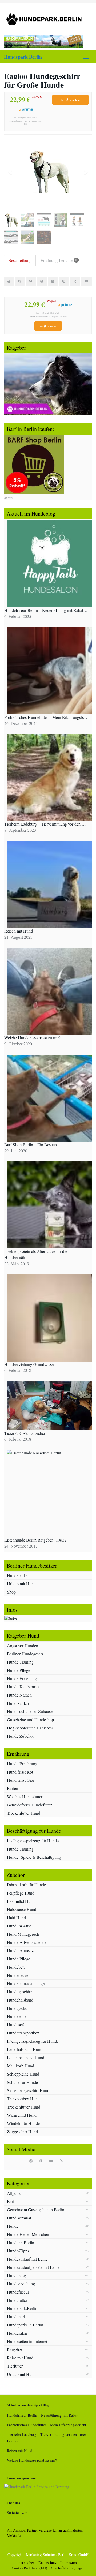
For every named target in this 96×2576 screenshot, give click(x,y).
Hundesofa (16, 2025)
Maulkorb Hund (21, 2066)
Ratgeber (15, 2349)
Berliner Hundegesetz (25, 1654)
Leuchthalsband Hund (26, 2057)
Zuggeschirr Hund (22, 2131)
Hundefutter (17, 2300)
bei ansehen (71, 100)
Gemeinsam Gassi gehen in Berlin (36, 2210)
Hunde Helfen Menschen (28, 2234)
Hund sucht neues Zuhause (30, 1711)
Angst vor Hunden (23, 1645)
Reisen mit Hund (20, 2451)
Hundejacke (17, 2008)
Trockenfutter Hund (24, 1813)
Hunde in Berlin (21, 2242)
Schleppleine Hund (23, 2074)
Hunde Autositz (20, 1950)
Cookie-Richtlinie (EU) (29, 2568)
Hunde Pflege (19, 1670)
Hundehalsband (20, 2000)
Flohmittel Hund (21, 1901)
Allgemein (16, 2193)
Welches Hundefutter (25, 1796)
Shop (11, 1592)
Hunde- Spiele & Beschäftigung (34, 1857)
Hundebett (16, 1967)
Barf (11, 2201)
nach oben (27, 2563)
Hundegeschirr (19, 1992)
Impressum (69, 2563)
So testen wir (17, 2512)
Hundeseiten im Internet (27, 2341)
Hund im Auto (19, 1926)
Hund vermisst (19, 2218)
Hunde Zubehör (20, 1736)
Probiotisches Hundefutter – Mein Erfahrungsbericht (47, 2425)
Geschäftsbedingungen (68, 2568)
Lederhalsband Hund (25, 2049)
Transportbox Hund (23, 2099)
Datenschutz (47, 2563)
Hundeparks (17, 1575)
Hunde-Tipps (18, 2251)
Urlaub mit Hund (21, 1584)
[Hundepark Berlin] (48, 19)
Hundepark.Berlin (22, 2308)
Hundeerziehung (21, 2284)
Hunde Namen (19, 1695)
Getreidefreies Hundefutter (29, 1805)
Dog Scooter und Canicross (30, 1728)
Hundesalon (17, 2333)
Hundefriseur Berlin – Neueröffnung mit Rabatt (43, 2415)
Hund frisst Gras (21, 1780)
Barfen (13, 1788)
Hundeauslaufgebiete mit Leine (33, 2267)
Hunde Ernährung (22, 1764)
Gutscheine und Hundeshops (31, 1720)
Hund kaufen (18, 1703)
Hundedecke (18, 1975)
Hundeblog (16, 2275)
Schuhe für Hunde (22, 2082)
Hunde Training (20, 1662)
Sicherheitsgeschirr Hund (28, 2090)
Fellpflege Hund (21, 1893)
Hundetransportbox (23, 2033)
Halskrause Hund (22, 1909)
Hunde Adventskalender (27, 1942)
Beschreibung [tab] (20, 260)
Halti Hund (16, 1918)
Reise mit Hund (20, 2358)
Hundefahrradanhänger (26, 1983)
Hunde (13, 2226)
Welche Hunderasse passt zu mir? (32, 2460)
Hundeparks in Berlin (25, 2325)
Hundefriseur (18, 2292)
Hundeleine (17, 2016)
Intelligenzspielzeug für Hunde (33, 1841)
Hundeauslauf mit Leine (27, 2259)
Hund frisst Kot (20, 1772)
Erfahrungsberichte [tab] (59, 260)
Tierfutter (15, 2366)
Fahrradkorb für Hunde (26, 1885)
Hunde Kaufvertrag (23, 1687)
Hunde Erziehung (22, 1678)
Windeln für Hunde (23, 2123)
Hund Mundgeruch (23, 1934)
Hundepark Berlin (23, 57)
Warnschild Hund (22, 2115)
